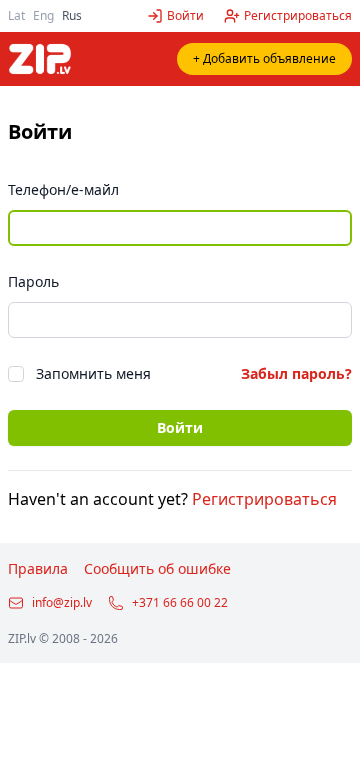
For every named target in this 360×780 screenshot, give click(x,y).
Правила (38, 568)
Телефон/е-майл (63, 189)
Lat (16, 15)
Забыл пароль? (296, 373)
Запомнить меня (93, 373)
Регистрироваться (264, 499)
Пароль (33, 281)
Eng (43, 15)
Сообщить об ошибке (157, 568)
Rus (72, 15)
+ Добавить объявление (264, 58)
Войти (180, 427)
